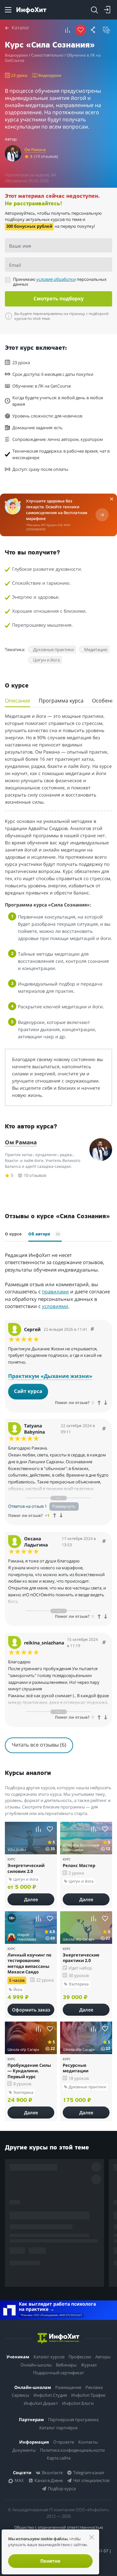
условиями (59, 1353)
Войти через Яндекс (56, 1259)
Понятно (50, 2561)
